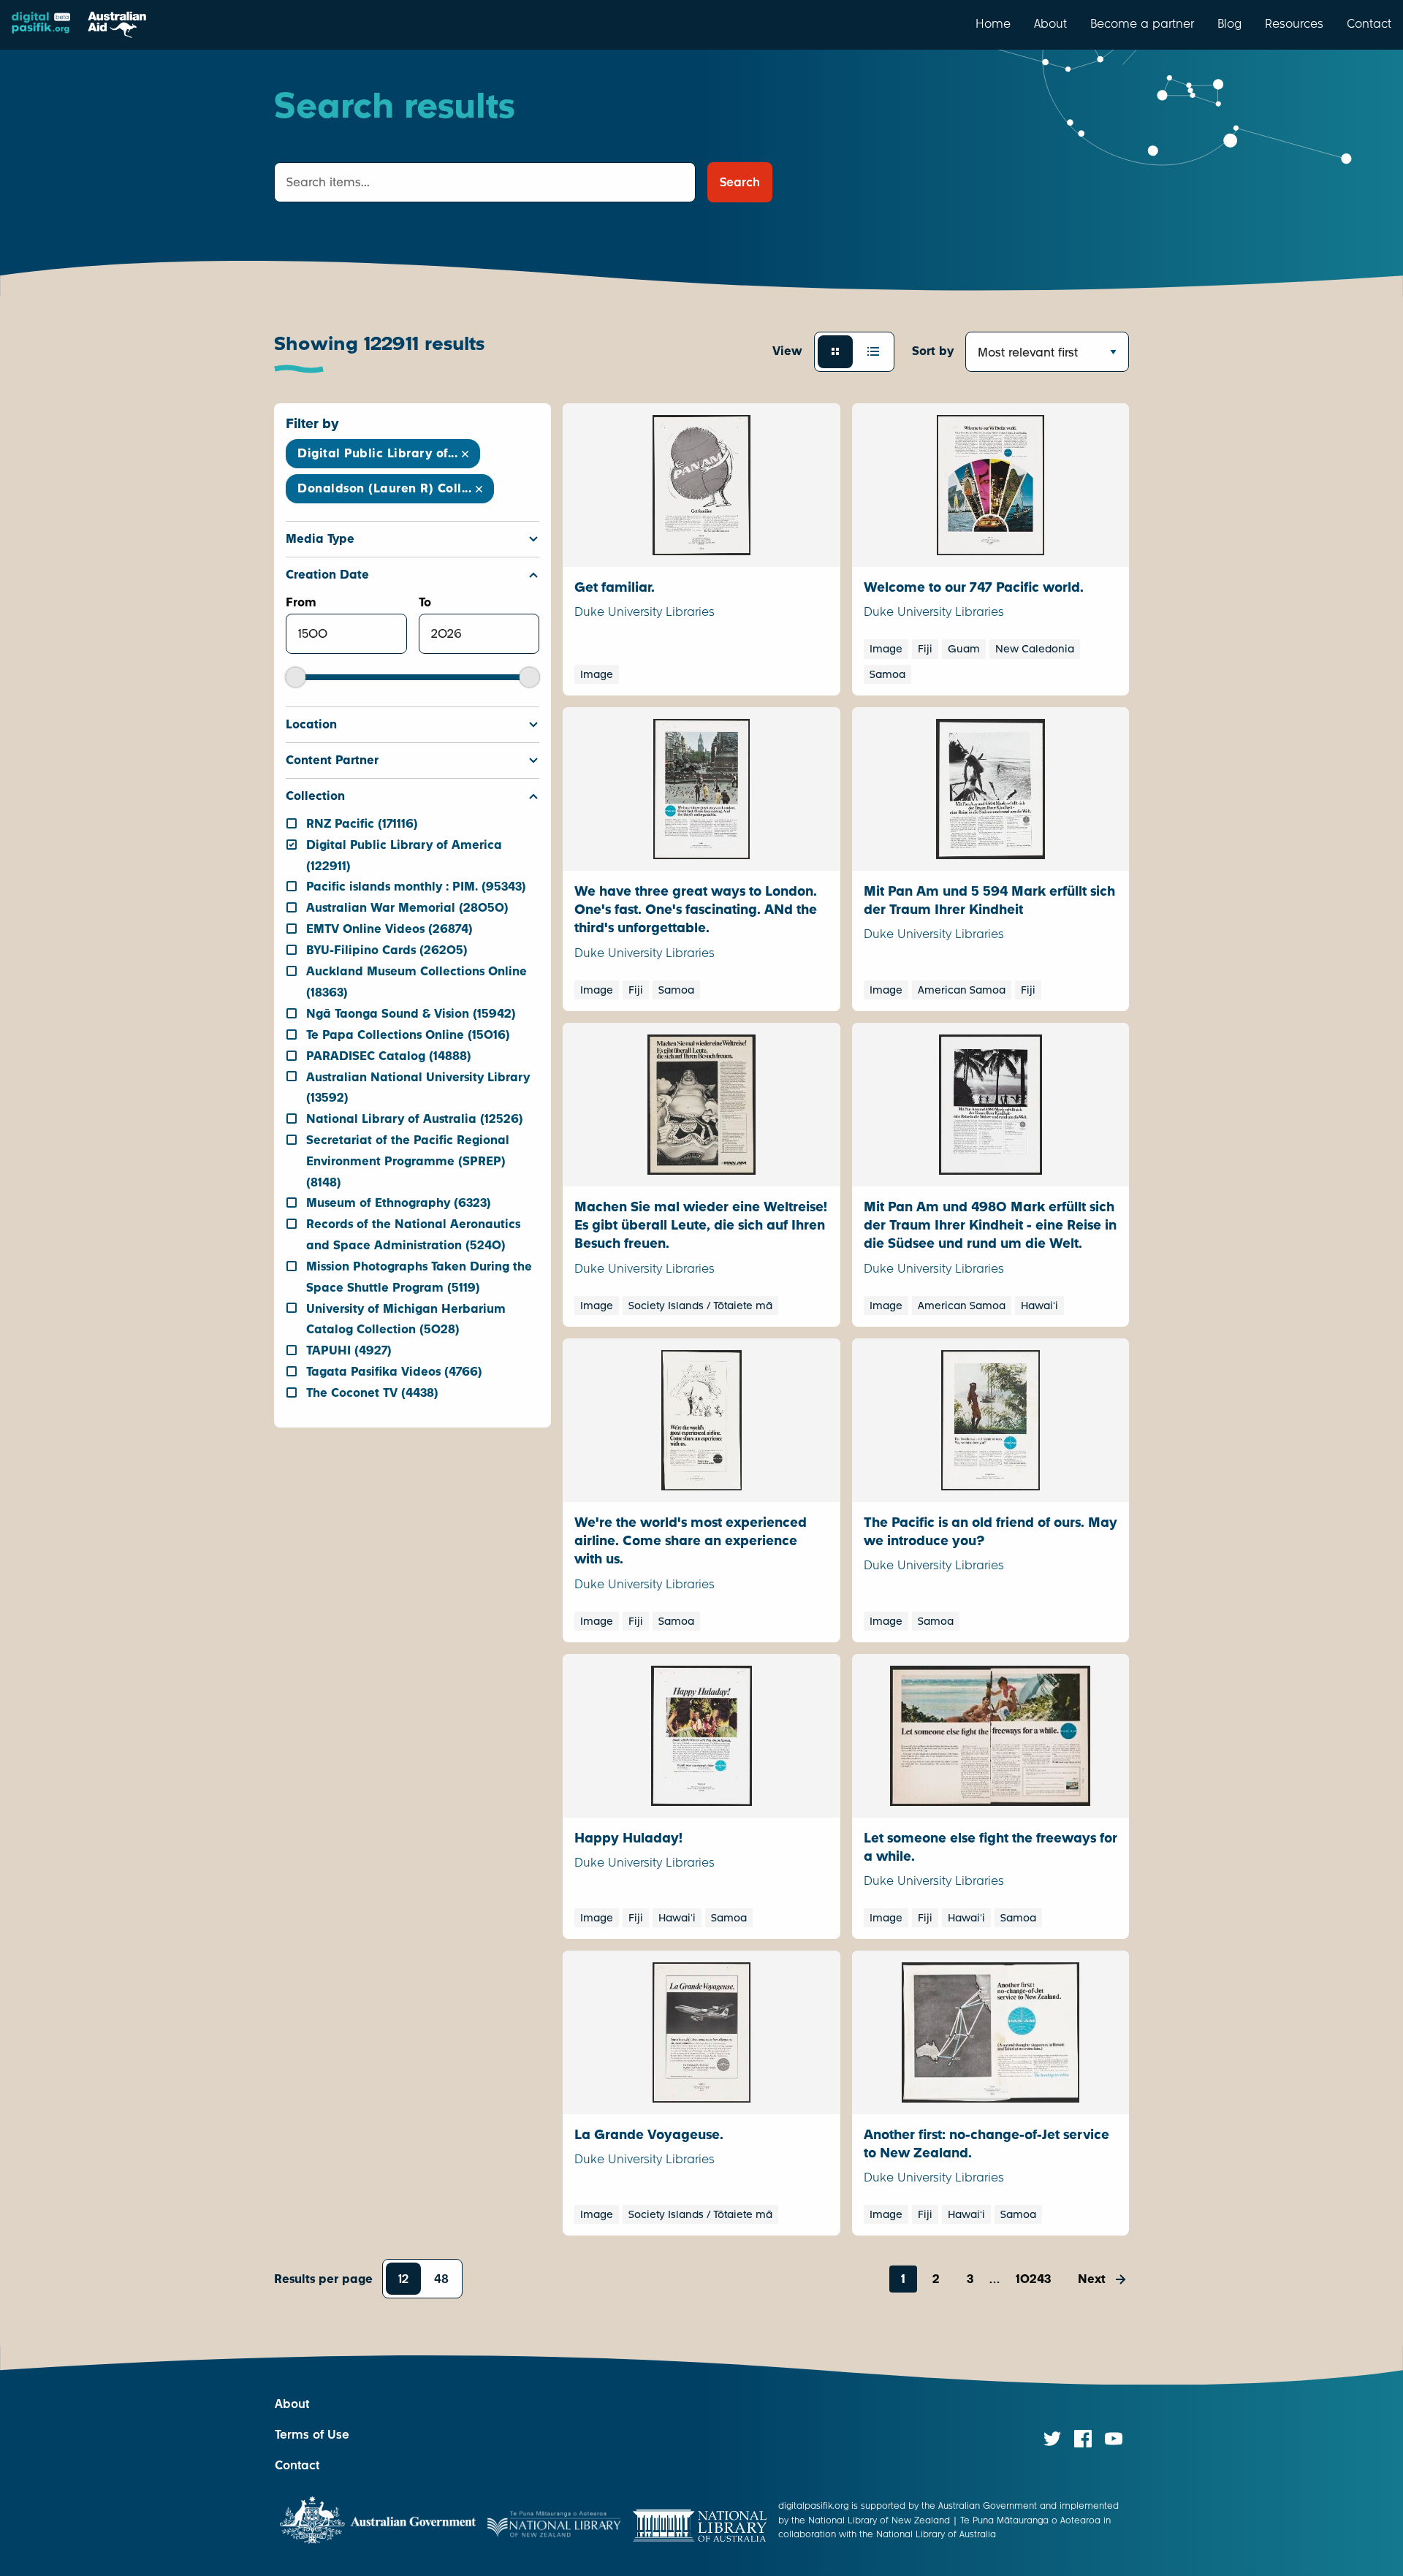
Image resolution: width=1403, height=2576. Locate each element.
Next (1092, 2279)
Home (993, 23)
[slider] (296, 677)
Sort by (933, 351)
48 (441, 2279)
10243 (1033, 2279)
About (1050, 23)
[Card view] (835, 351)
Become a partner (1142, 23)
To (425, 602)
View (787, 351)
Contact (1369, 23)
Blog (1229, 23)
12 (403, 2279)
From (301, 602)
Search (740, 182)
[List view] (873, 351)
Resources (1294, 23)
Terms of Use (312, 2435)
